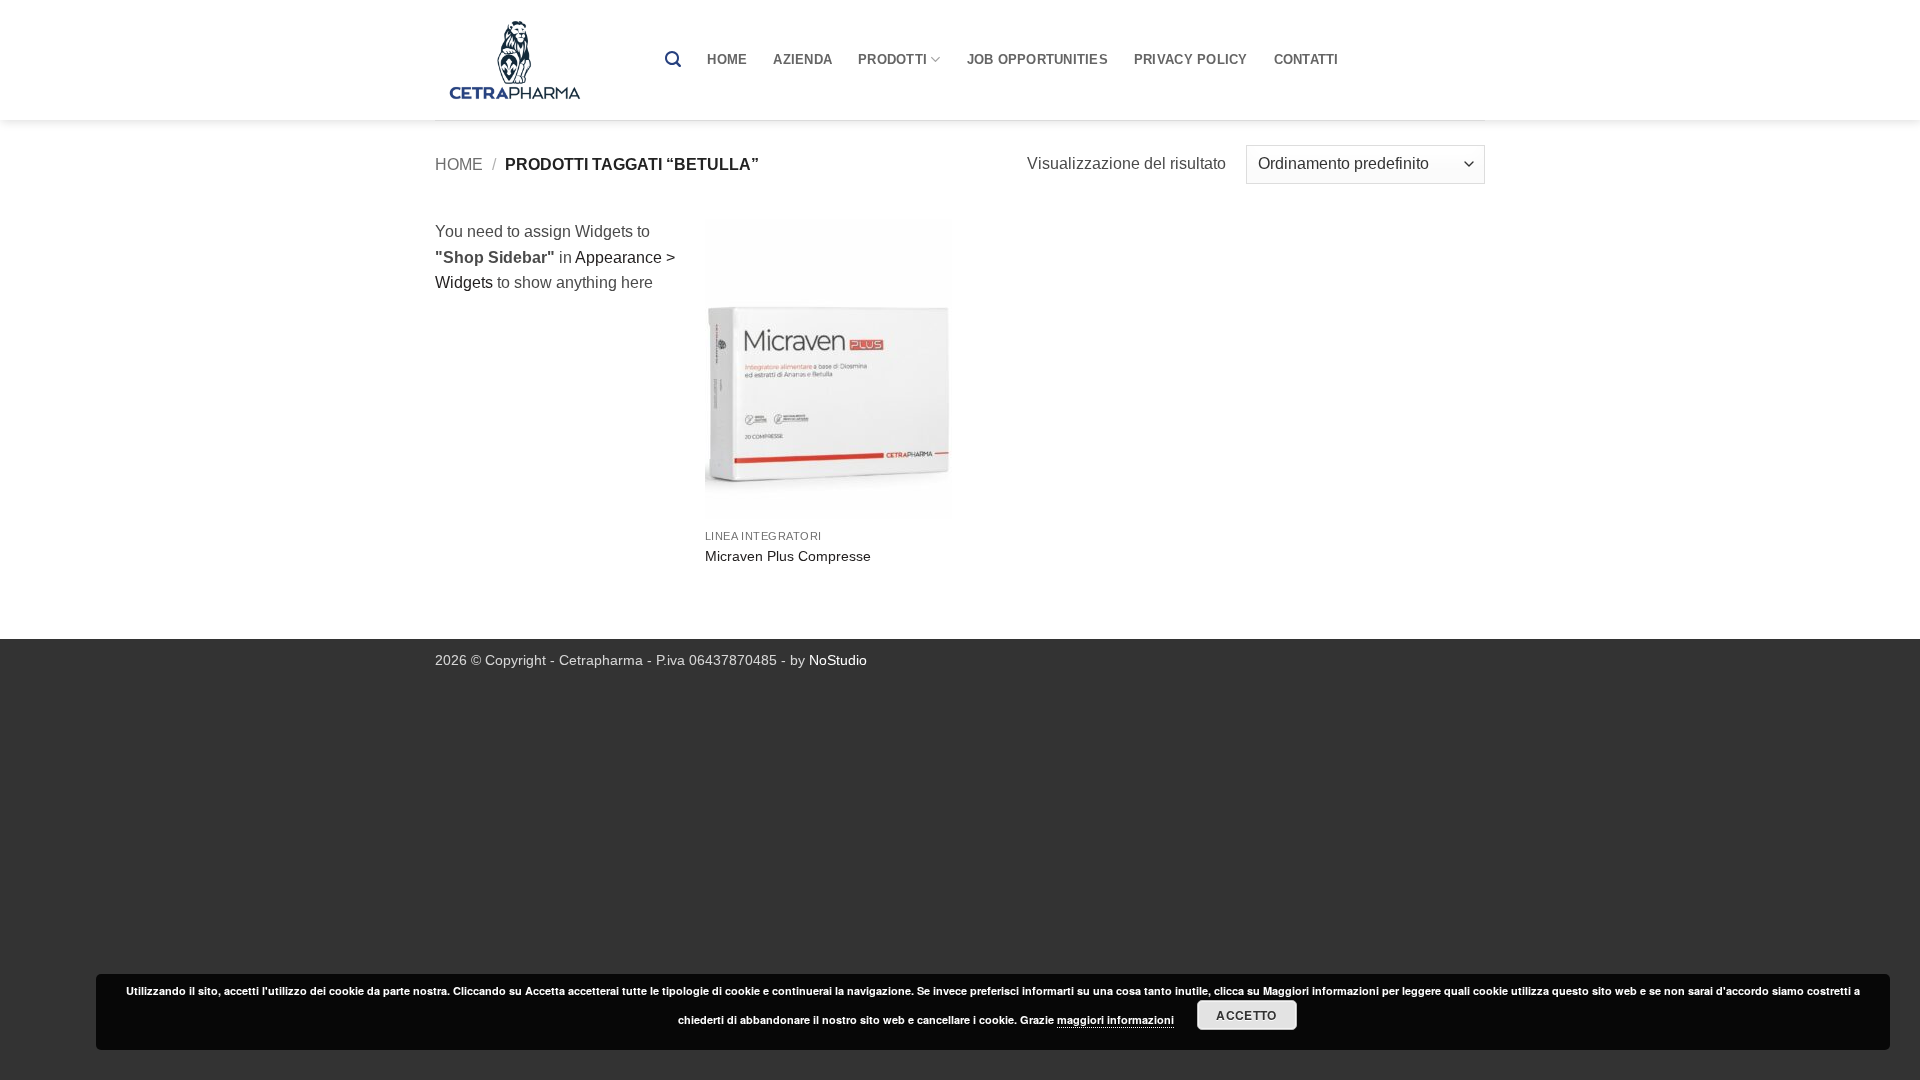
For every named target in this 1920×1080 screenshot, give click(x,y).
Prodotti (892, 59)
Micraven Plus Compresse (788, 556)
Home (727, 59)
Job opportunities (1037, 59)
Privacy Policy (1191, 59)
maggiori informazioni (1115, 1019)
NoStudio (838, 660)
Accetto (1246, 1015)
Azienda (802, 59)
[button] (673, 59)
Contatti (1306, 59)
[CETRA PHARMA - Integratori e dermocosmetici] (535, 60)
